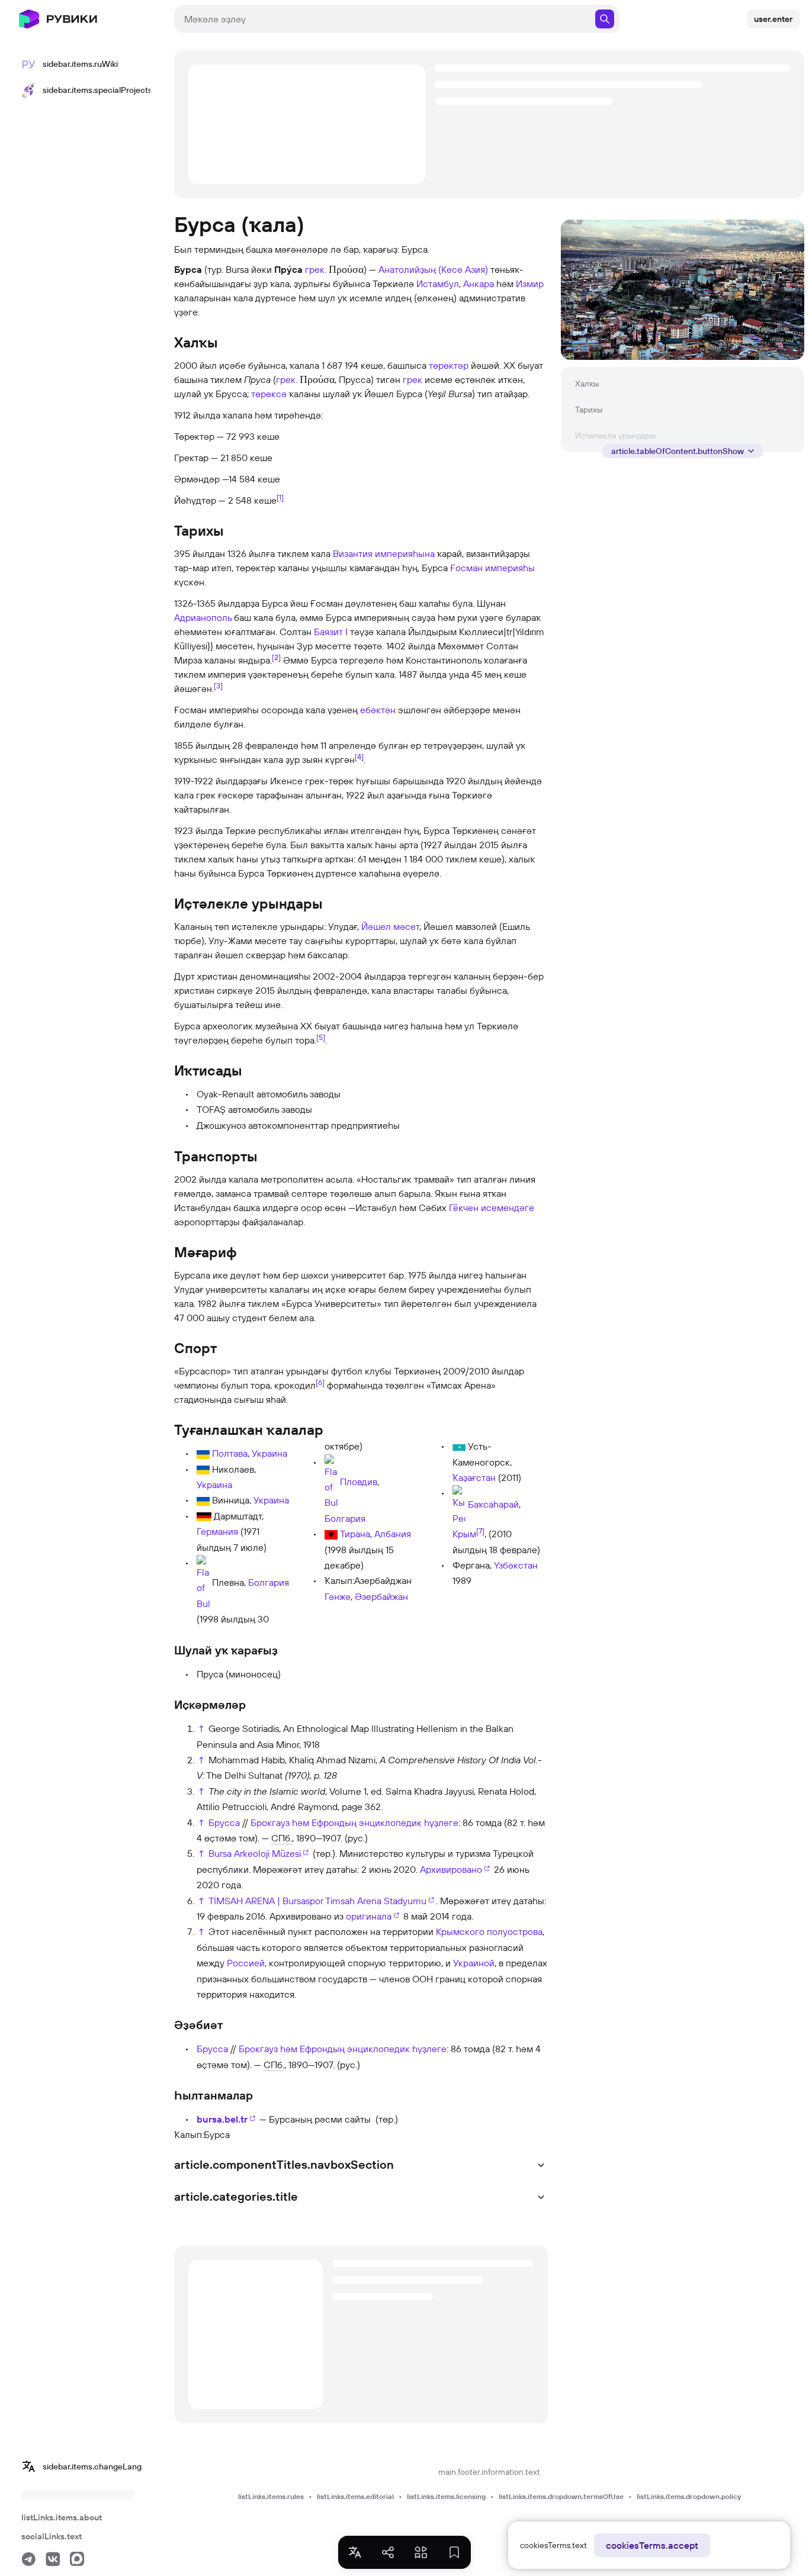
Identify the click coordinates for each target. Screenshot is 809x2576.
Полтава (230, 1453)
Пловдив (359, 1481)
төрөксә (269, 394)
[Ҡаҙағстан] (459, 1446)
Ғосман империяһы (492, 568)
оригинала (369, 1916)
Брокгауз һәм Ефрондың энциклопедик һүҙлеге (354, 1822)
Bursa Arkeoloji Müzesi (255, 1853)
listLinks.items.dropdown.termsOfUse (561, 2496)
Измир (530, 284)
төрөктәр (449, 365)
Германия (217, 1531)
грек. (316, 269)
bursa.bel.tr (222, 2119)
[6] (320, 1382)
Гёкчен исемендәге (492, 1207)
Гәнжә (338, 1596)
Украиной (474, 1963)
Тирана (355, 1534)
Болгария (269, 1582)
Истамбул (438, 284)
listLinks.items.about (62, 2517)
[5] (321, 1037)
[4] (359, 756)
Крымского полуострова (489, 1931)
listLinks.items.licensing (446, 2496)
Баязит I (331, 632)
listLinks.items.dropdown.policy (689, 2496)
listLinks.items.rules (271, 2496)
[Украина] (203, 1453)
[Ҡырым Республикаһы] (459, 1505)
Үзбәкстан (516, 1565)
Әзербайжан (381, 1596)
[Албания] (331, 1534)
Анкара (479, 284)
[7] (480, 1531)
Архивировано (451, 1869)
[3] (218, 685)
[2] (276, 657)
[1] (280, 497)
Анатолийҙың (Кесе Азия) (433, 269)
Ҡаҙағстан (474, 1477)
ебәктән (378, 710)
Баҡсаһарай (493, 1505)
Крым (464, 1534)
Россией (246, 1963)
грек (412, 379)
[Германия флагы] (204, 1516)
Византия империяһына (384, 553)
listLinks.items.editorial (355, 2496)
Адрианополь (203, 617)
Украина (269, 1453)
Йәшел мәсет (390, 926)
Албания (393, 1534)
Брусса (224, 1822)
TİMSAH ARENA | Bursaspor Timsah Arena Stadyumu (317, 1901)
